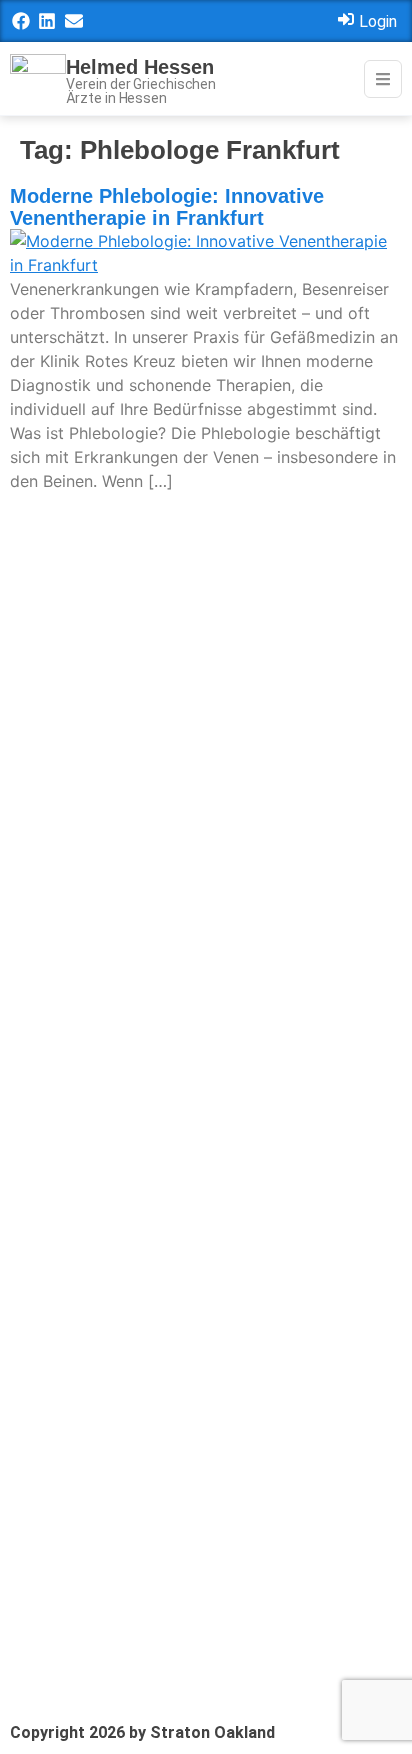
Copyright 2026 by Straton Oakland (142, 1732)
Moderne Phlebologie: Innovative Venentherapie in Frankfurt (167, 207)
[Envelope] (74, 21)
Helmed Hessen (140, 67)
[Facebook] (21, 21)
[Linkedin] (48, 21)
